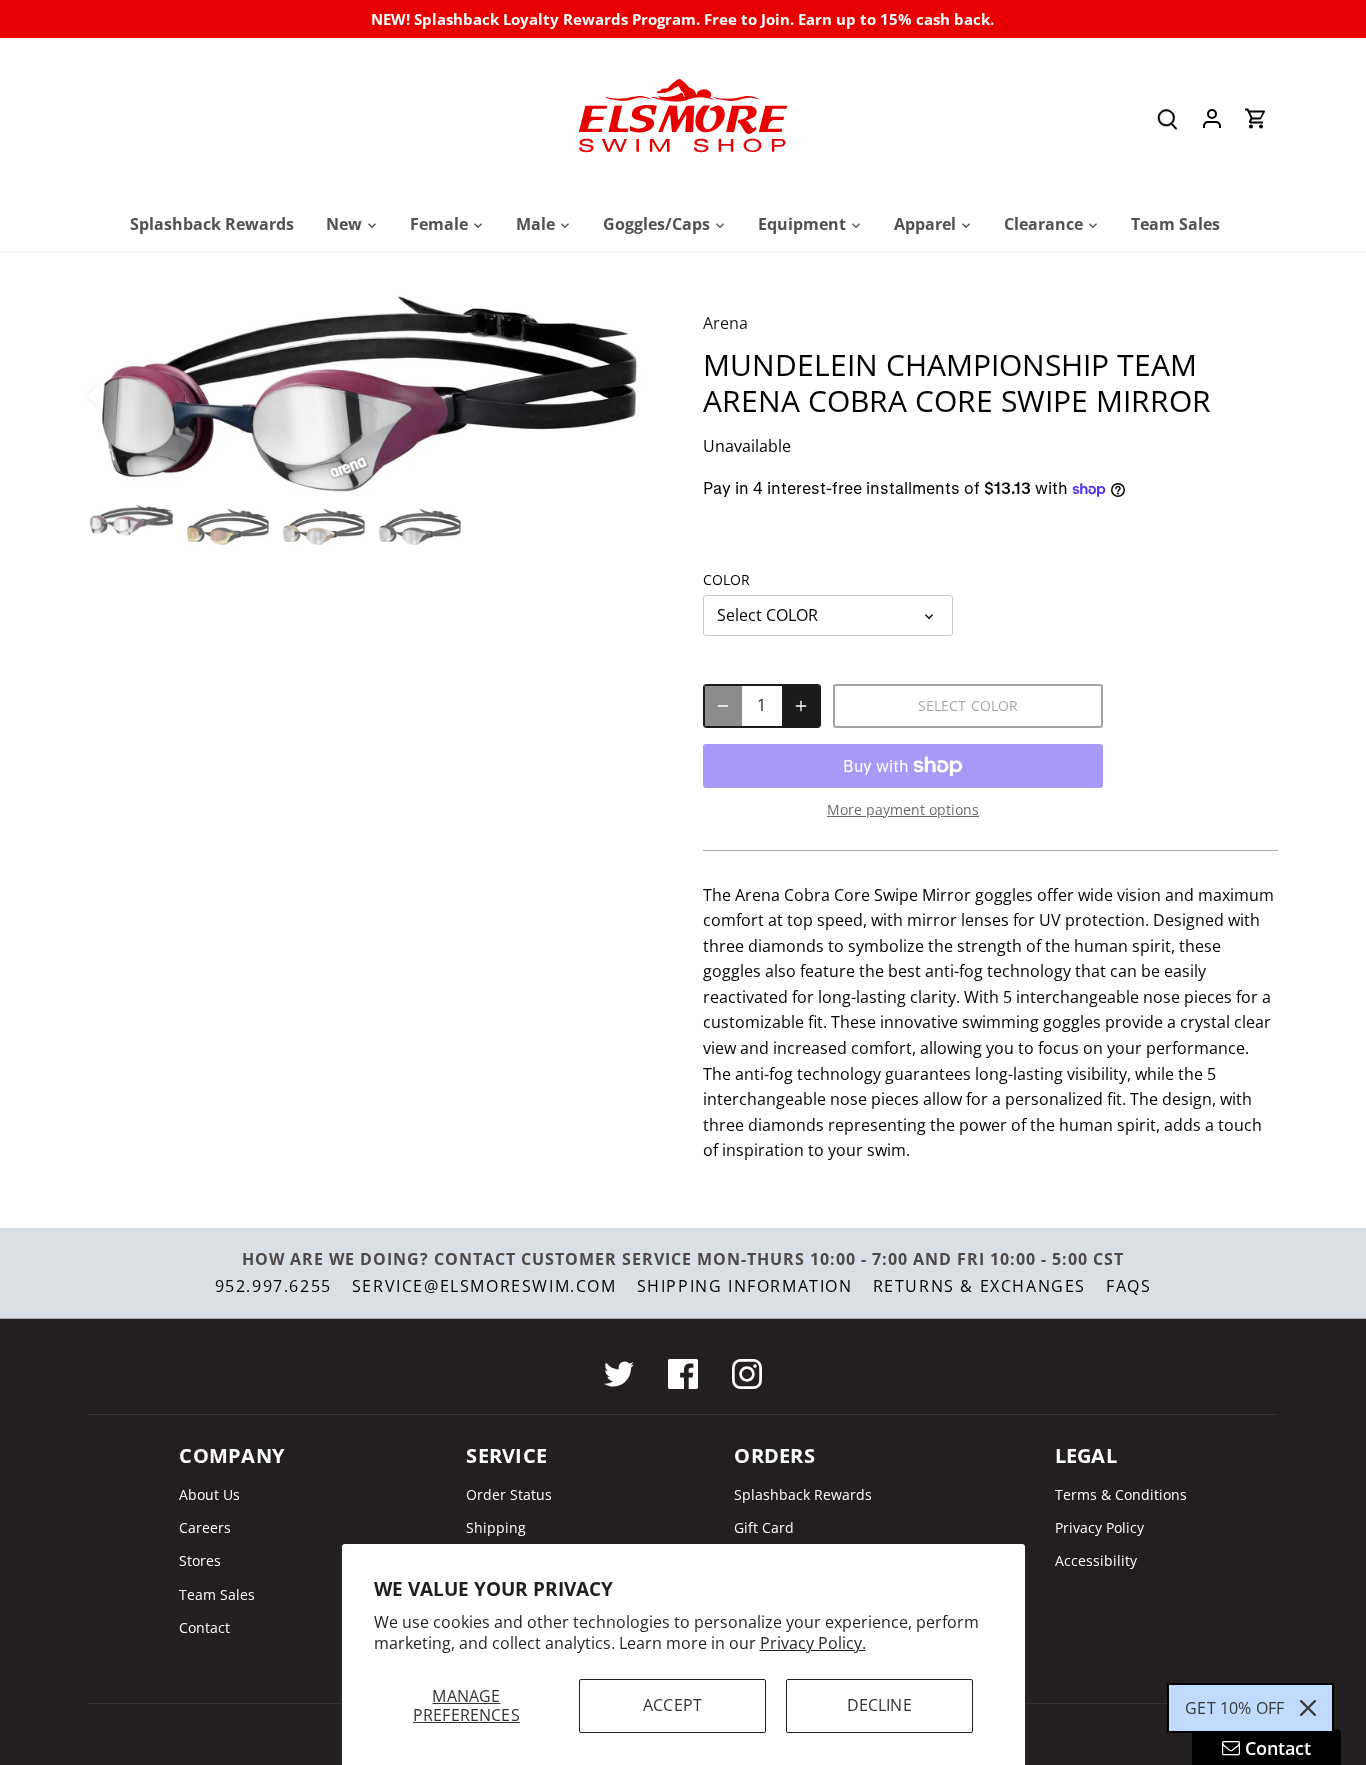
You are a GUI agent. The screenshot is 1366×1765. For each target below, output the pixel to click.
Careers (205, 1527)
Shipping (496, 1527)
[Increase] (801, 706)
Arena (725, 323)
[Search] (1168, 118)
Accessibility (1096, 1560)
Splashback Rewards (803, 1494)
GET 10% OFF (1234, 1708)
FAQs (1128, 1286)
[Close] (1308, 1708)
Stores (200, 1560)
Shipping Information (745, 1286)
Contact (204, 1627)
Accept (672, 1705)
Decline (879, 1705)
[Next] (625, 394)
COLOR (726, 579)
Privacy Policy (1099, 1527)
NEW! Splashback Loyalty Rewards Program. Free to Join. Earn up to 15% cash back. (682, 19)
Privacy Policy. (813, 1643)
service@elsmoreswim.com (484, 1286)
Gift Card (764, 1527)
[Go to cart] (1256, 118)
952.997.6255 (273, 1286)
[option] (371, 393)
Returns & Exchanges (979, 1286)
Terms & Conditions (1121, 1494)
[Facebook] (683, 1374)
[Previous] (118, 394)
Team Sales (217, 1594)
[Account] (1212, 118)
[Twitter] (619, 1374)
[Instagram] (747, 1374)
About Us (209, 1494)
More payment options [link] (903, 809)
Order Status (509, 1494)
